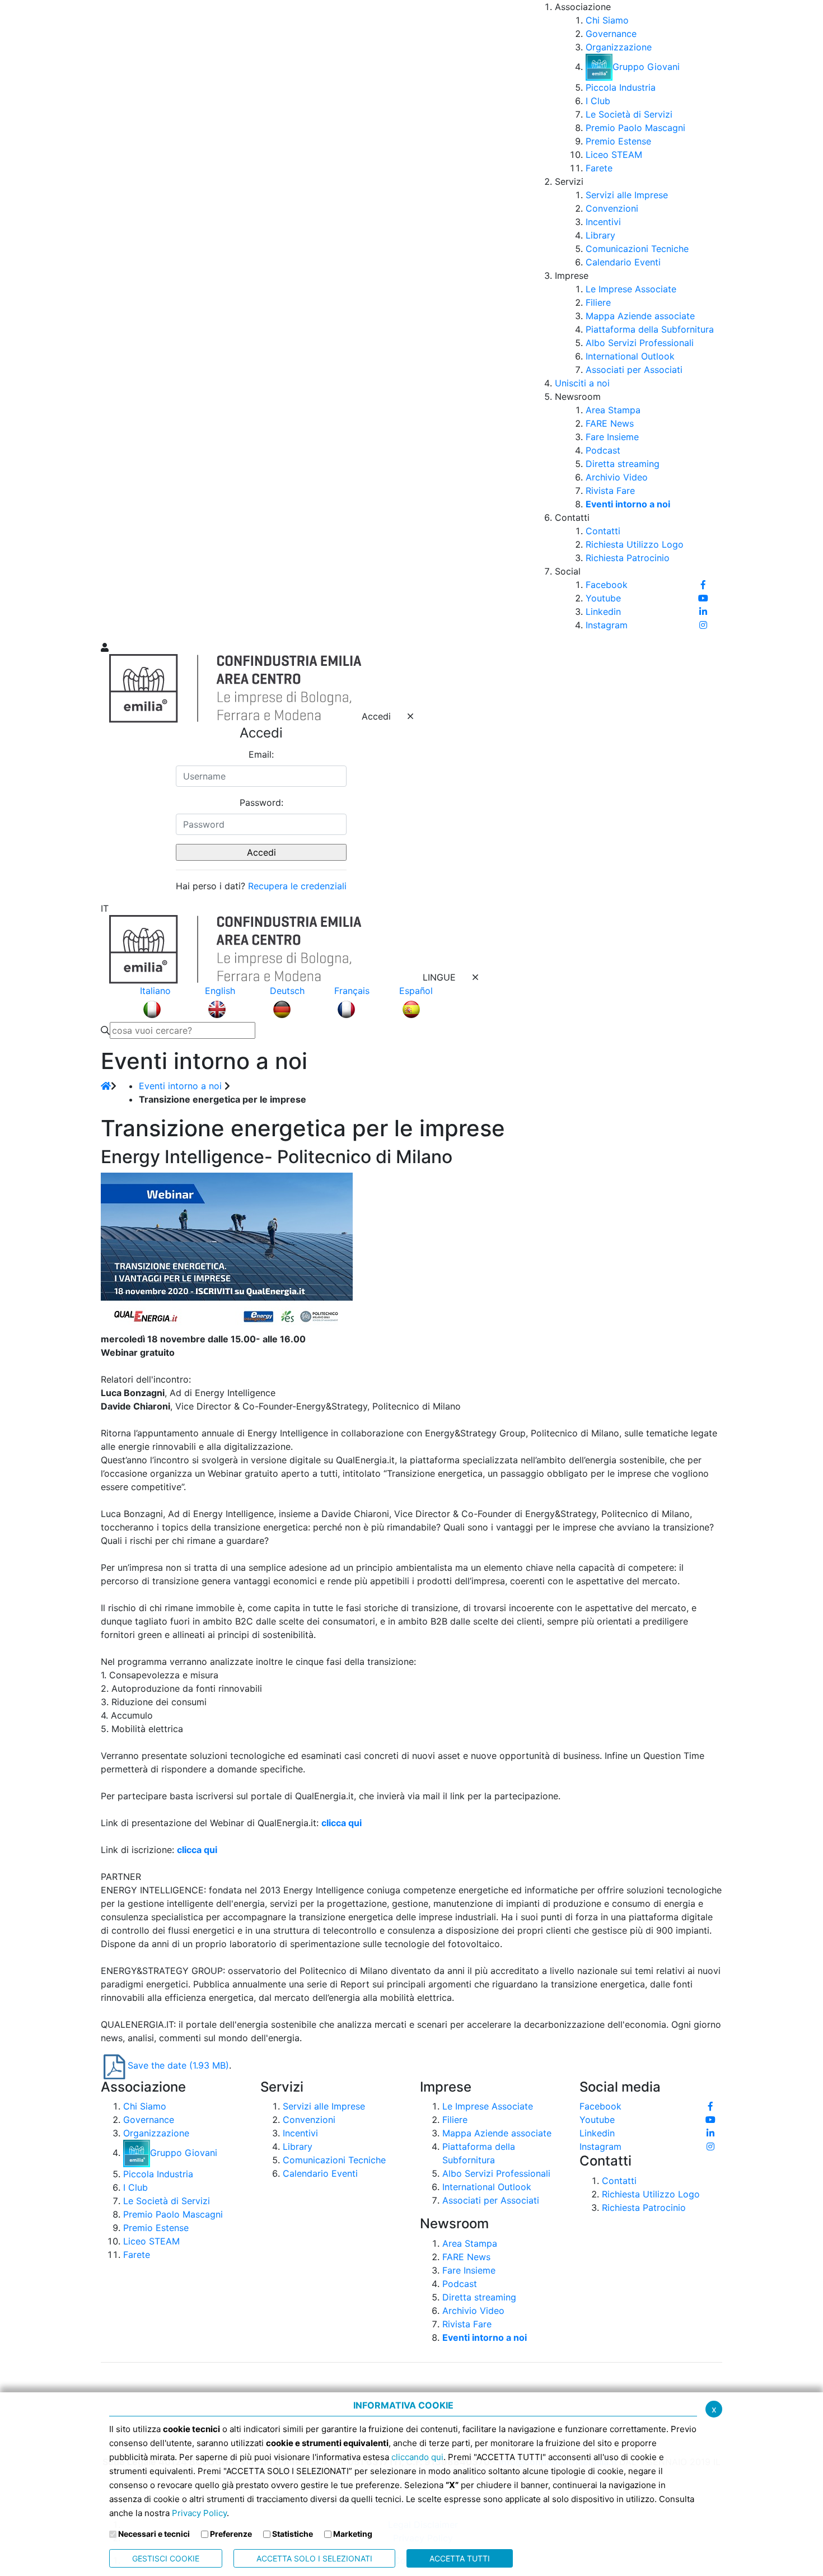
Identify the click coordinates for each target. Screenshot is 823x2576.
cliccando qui (417, 2457)
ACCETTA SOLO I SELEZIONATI (314, 2558)
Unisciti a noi (582, 383)
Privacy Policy (199, 2513)
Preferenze (231, 2534)
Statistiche (293, 2534)
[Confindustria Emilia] (115, 320)
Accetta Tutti (460, 2558)
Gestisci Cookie (166, 2558)
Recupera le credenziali (297, 886)
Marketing (353, 2534)
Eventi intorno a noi (180, 1086)
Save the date (178, 2065)
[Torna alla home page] (106, 1086)
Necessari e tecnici (154, 2534)
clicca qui (342, 1823)
